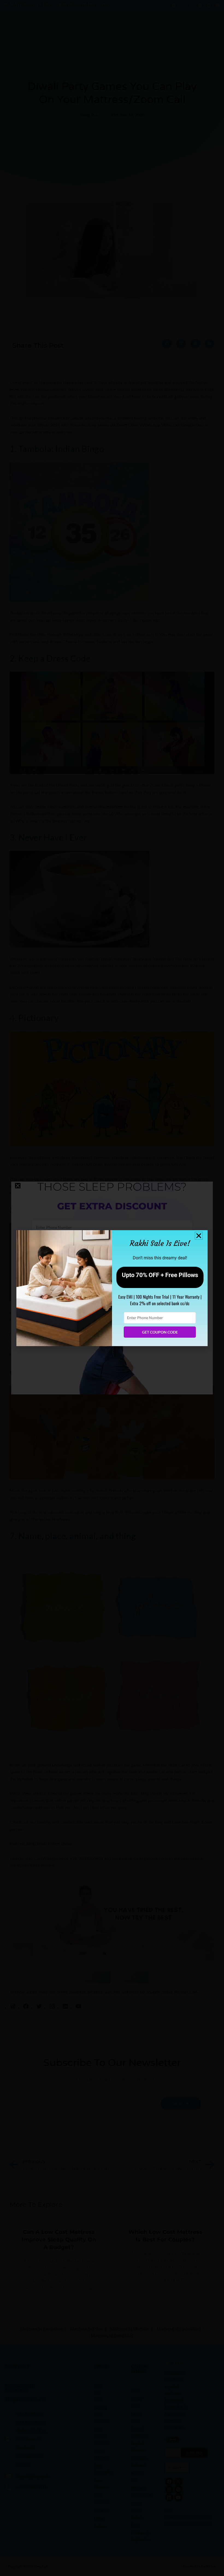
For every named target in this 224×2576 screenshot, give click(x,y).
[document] (112, 1288)
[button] (199, 1236)
